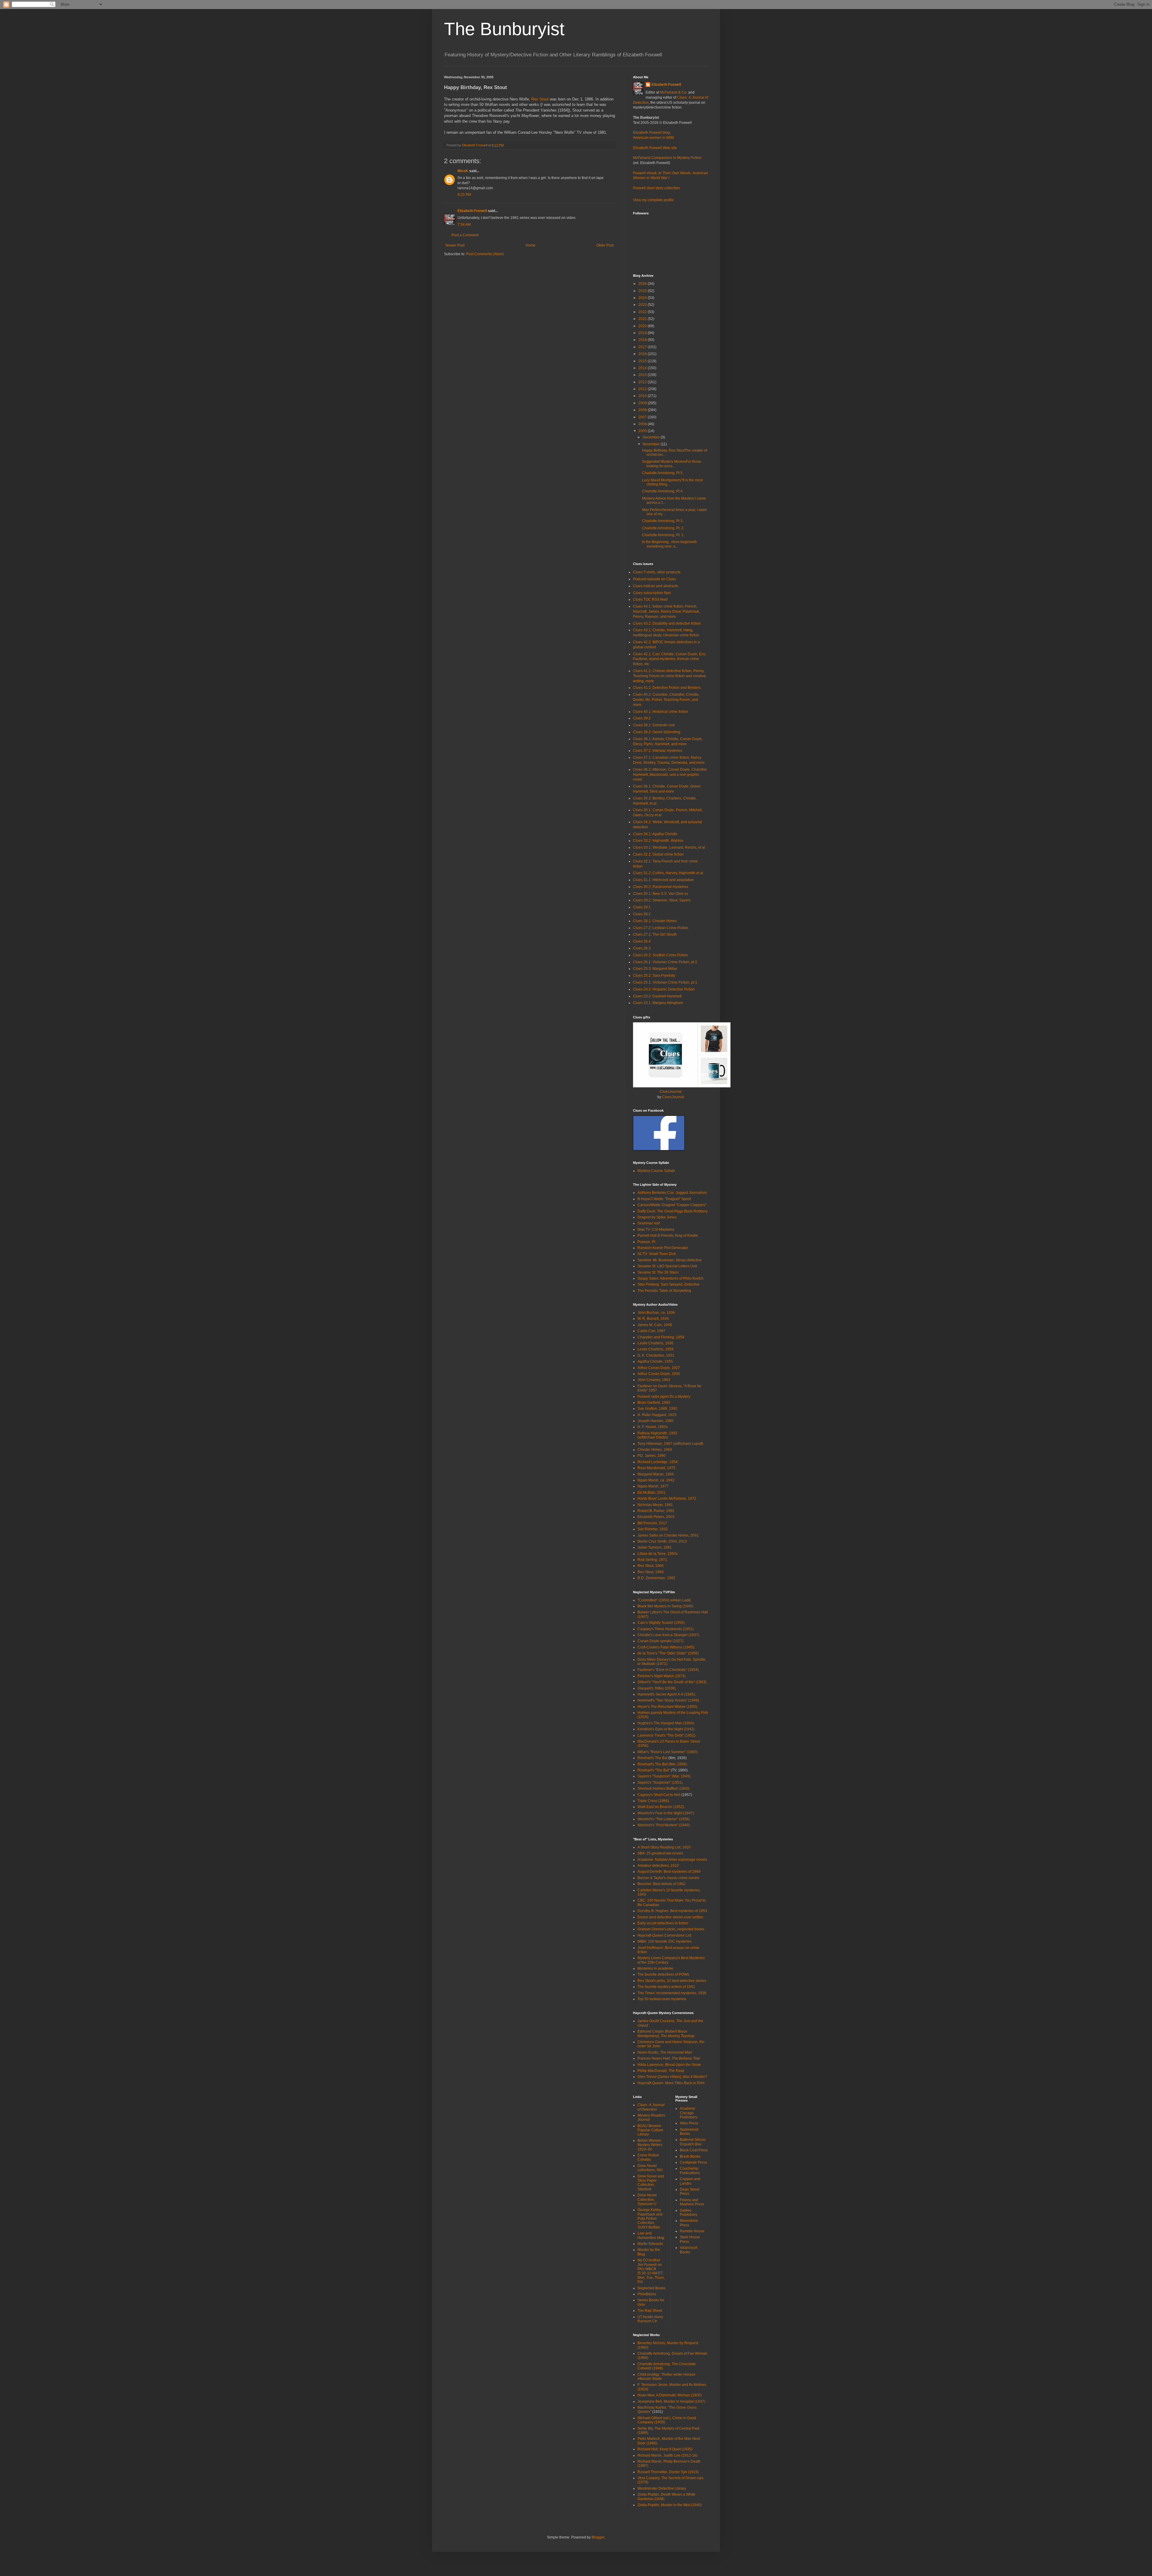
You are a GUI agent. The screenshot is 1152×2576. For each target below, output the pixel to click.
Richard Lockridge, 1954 (658, 1462)
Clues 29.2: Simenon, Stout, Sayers (662, 900)
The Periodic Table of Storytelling (664, 1291)
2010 (643, 396)
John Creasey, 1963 (654, 1380)
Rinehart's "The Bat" (654, 1770)
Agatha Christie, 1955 (655, 1361)
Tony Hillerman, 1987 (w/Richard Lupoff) (670, 1444)
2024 (643, 298)
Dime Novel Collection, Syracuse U (647, 2199)
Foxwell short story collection (656, 188)
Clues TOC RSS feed (650, 599)
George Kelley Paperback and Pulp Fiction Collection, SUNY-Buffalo (650, 2219)
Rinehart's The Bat (653, 1758)
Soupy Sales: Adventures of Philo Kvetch (670, 1278)
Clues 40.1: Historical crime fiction (661, 712)
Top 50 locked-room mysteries (662, 1999)
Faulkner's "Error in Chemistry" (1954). (669, 1670)
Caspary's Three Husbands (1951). (666, 1629)
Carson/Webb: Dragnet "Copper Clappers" (672, 1205)
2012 (643, 382)
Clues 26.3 (642, 948)
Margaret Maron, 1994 (656, 1474)
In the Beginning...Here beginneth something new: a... (669, 544)
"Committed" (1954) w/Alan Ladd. (664, 1600)
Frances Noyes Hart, (669, 2058)
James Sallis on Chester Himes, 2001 (668, 1535)
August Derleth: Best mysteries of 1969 (669, 1872)
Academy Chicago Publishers (688, 2113)
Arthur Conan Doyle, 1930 (659, 1374)
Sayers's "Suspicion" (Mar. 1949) (664, 1776)
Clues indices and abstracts (655, 586)
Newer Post (455, 245)
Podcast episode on (654, 579)
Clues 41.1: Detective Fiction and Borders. (667, 688)
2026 (643, 284)
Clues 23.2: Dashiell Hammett (657, 996)
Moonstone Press (689, 2223)
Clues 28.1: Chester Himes (655, 921)
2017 (643, 347)
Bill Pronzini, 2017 (652, 1523)
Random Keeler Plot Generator (663, 1248)
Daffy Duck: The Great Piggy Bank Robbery (673, 1211)
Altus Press (689, 2123)
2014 (643, 368)
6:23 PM (464, 195)
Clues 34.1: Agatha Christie (655, 834)
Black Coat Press (694, 2150)
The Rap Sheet (650, 2311)
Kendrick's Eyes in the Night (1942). (666, 1729)
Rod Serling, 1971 (652, 1560)
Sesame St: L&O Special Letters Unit (667, 1266)
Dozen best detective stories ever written (670, 1917)
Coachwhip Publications (690, 2171)
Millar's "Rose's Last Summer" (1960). (668, 1752)
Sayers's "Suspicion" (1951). (660, 1783)
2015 (643, 361)
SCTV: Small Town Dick (657, 1254)
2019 (643, 333)
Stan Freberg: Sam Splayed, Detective (669, 1284)
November (652, 444)
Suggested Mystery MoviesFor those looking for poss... (672, 464)
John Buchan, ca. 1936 (656, 1313)
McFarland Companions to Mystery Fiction (667, 158)
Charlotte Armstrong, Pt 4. (663, 491)
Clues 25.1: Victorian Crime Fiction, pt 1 (665, 982)
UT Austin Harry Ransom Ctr (650, 2319)
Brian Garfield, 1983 (654, 1403)
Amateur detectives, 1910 (658, 1866)
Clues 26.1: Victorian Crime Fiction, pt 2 (665, 962)
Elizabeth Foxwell (472, 211)
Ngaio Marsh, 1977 (653, 1486)
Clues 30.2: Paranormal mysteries (661, 887)
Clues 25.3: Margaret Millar (655, 969)
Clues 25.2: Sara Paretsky (654, 976)
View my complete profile (653, 200)
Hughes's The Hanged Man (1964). (666, 1723)
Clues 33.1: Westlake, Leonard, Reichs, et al (669, 847)
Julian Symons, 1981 (655, 1547)
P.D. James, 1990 (652, 1456)
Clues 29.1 (642, 907)
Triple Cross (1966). (654, 1801)
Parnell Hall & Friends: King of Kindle (668, 1236)
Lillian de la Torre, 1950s (658, 1554)
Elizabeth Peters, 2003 (656, 1517)
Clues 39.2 (642, 718)
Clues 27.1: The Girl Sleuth (655, 934)
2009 (643, 403)
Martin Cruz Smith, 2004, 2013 (662, 1541)
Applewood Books (689, 2132)
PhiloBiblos (647, 2294)
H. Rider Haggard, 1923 (657, 1415)
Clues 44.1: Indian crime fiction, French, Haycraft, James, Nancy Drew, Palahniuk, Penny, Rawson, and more (666, 611)
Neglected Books (651, 2288)
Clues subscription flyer (652, 593)
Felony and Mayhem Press (692, 2202)
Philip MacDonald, (661, 2071)
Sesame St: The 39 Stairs (658, 1272)
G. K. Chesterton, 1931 (656, 1355)
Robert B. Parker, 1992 (656, 1511)
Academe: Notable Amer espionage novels (672, 1860)
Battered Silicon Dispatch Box (693, 2142)
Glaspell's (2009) (657, 1688)
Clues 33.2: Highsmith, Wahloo (658, 841)
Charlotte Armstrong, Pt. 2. (663, 528)
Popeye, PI (646, 1242)
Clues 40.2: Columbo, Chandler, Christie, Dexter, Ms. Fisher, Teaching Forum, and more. (666, 700)
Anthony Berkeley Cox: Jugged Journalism (672, 1193)
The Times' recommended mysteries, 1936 (672, 1993)
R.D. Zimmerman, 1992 (656, 1578)
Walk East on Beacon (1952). (661, 1807)
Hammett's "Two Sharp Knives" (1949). (669, 1700)
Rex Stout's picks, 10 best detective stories (672, 1981)
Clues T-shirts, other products (657, 572)
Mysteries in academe (655, 1968)
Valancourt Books (688, 2250)
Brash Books (690, 2156)
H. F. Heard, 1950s (653, 1427)
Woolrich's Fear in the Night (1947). (666, 1813)
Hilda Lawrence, (669, 2065)
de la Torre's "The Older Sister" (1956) (668, 1653)
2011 (643, 389)
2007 (643, 417)
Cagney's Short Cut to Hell (659, 1795)
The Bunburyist (504, 29)
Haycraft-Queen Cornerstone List (664, 1935)
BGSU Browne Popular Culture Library (650, 2130)
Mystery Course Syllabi (656, 1171)
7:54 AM (464, 225)
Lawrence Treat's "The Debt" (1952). (667, 1735)
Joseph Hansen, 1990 (655, 1421)
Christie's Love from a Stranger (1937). (669, 1635)
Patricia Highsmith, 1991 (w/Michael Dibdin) (657, 1435)
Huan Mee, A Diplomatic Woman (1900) (670, 2395)
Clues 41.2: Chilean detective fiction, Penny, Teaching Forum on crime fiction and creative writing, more (669, 676)
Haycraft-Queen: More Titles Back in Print (671, 2083)
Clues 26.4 (642, 941)
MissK (463, 171)
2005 (643, 431)
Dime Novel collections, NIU (650, 2168)
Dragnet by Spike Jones (657, 1217)
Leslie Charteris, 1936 (655, 1343)
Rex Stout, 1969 (651, 1572)
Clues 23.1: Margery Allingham (658, 1003)
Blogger (598, 2537)
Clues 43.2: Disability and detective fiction (667, 623)
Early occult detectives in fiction (663, 1923)
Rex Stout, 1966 (651, 1566)
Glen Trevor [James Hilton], (672, 2077)
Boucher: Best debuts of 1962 (661, 1884)
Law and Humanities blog (651, 2235)
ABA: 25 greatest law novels (660, 1853)
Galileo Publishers (688, 2213)
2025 (643, 291)
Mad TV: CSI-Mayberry (656, 1230)
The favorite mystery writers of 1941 (666, 1987)
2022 (643, 312)
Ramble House (692, 2231)
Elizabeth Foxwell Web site (655, 148)
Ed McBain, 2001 (651, 1493)
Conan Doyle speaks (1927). (661, 1641)
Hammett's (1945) (666, 1694)
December (652, 437)
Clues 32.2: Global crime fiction (658, 854)
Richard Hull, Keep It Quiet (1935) (665, 2449)
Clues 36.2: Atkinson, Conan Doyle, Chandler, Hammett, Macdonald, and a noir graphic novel (670, 775)
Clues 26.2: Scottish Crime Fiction (660, 955)
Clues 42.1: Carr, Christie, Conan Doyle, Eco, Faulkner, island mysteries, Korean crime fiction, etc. (670, 659)
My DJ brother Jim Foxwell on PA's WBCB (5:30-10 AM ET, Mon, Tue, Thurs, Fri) (651, 2271)
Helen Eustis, (665, 2052)
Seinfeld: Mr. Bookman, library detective (670, 1260)
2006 (643, 424)
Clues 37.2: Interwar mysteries (658, 751)
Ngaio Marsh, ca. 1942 (656, 1480)
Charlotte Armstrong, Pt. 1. (663, 535)
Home (531, 245)
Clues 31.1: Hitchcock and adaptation (663, 880)
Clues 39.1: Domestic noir (654, 725)
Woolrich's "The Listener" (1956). (664, 1819)
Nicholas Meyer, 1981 (655, 1505)
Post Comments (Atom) (485, 254)
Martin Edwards (650, 2244)
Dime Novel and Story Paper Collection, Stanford (651, 2183)
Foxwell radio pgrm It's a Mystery (664, 1397)
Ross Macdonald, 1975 (656, 1468)
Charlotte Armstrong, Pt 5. (663, 473)
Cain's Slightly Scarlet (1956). (661, 1623)
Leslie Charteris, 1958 (655, 1349)
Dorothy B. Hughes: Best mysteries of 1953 (672, 1911)
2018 (643, 340)
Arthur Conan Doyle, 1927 (659, 1368)
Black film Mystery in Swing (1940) (665, 1606)
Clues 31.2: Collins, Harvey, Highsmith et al (668, 873)
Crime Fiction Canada (648, 2157)
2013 (643, 375)
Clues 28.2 (642, 914)
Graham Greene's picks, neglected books (671, 1929)
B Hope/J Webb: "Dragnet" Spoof (664, 1199)
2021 (643, 319)
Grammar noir (649, 1223)
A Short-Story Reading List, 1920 (664, 1847)
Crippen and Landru (690, 2181)
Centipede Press (693, 2162)
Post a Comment (465, 235)
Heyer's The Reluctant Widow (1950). (668, 1707)
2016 (643, 354)
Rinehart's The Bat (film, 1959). (663, 1764)
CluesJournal (671, 1092)
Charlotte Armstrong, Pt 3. (663, 521)
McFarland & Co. (674, 92)
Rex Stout (540, 99)
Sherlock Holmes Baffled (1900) (663, 1789)
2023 (643, 305)
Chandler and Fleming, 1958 (661, 1337)
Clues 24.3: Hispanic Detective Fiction (664, 989)
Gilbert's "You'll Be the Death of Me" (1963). (672, 1682)
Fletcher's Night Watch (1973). (662, 1676)
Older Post (605, 245)
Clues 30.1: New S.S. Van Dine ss (660, 894)
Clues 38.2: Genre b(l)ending (657, 732)
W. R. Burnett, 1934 (653, 1319)
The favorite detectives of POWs (663, 1974)
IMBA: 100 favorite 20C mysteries (664, 1941)
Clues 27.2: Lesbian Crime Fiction (661, 928)
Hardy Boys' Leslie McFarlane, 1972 (667, 1499)
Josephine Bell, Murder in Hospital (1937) (671, 2401)
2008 (643, 410)
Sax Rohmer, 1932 (653, 1529)
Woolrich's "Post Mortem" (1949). (664, 1825)
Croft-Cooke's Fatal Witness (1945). (666, 1647)
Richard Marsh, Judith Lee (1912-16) (667, 2455)
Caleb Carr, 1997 (651, 1331)
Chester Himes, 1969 (655, 1450)
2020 (643, 326)
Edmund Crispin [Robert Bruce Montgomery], (666, 2034)
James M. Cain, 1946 (655, 1325)
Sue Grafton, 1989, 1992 (657, 1409)
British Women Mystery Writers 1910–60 (650, 2145)
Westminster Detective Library (662, 2488)
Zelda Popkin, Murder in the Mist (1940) (670, 2505)
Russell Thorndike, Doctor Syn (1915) (668, 2472)
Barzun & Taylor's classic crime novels (668, 1878)
